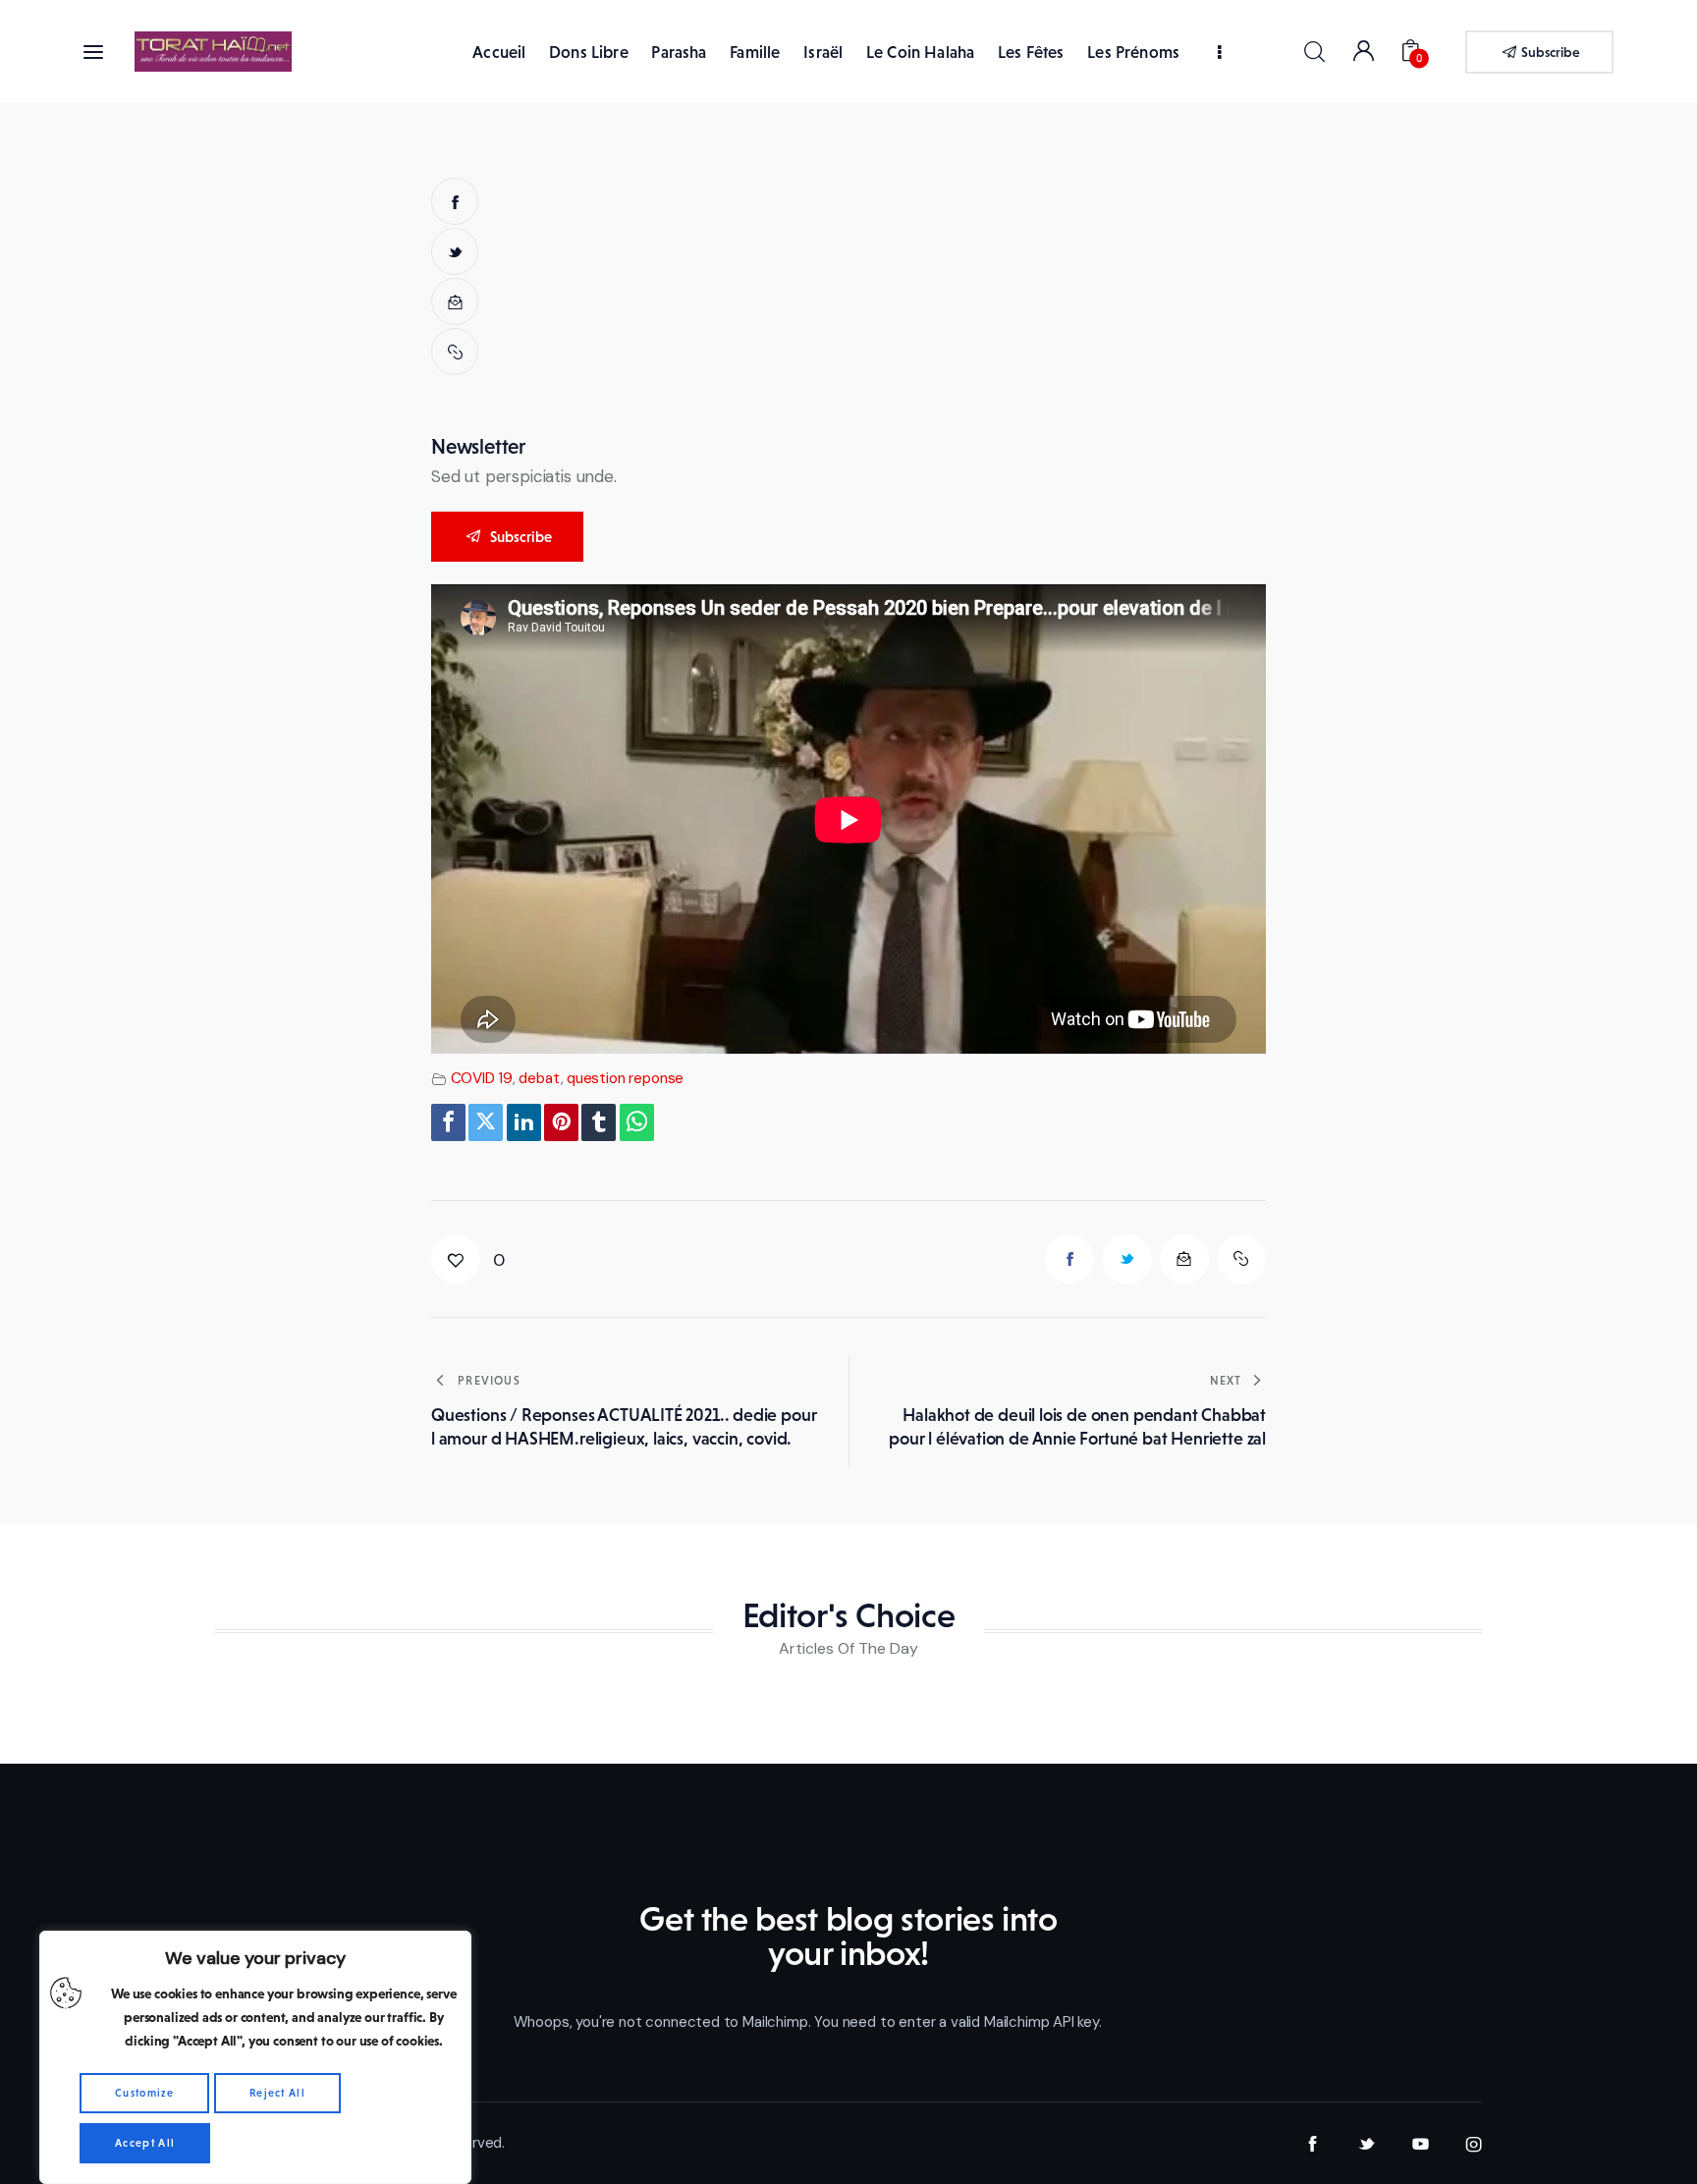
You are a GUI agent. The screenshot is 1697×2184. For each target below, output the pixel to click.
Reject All (277, 2093)
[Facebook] (448, 1122)
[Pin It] (561, 1122)
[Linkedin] (524, 1122)
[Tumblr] (599, 1122)
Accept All (145, 2143)
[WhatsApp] (637, 1122)
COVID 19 (482, 1078)
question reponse (625, 1078)
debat (539, 1078)
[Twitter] (486, 1122)
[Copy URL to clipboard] (455, 352)
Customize (144, 2093)
